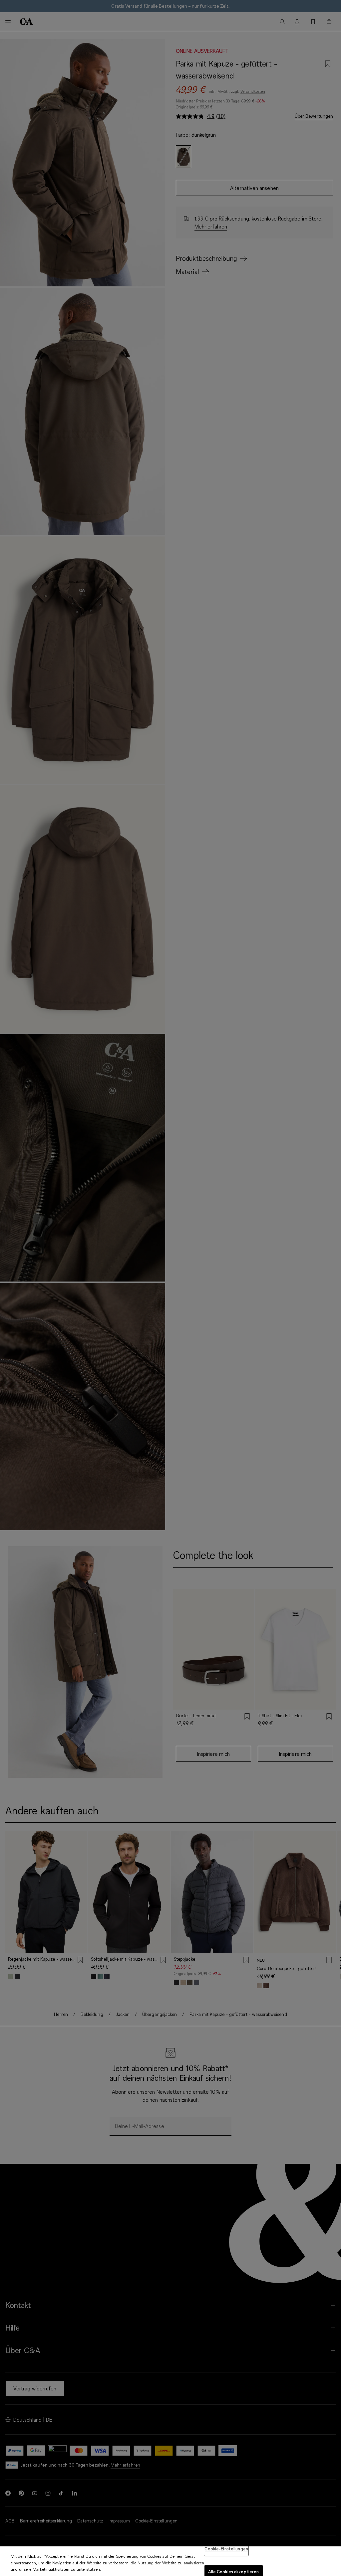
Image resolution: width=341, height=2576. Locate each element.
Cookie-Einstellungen (226, 2549)
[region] (170, 2561)
